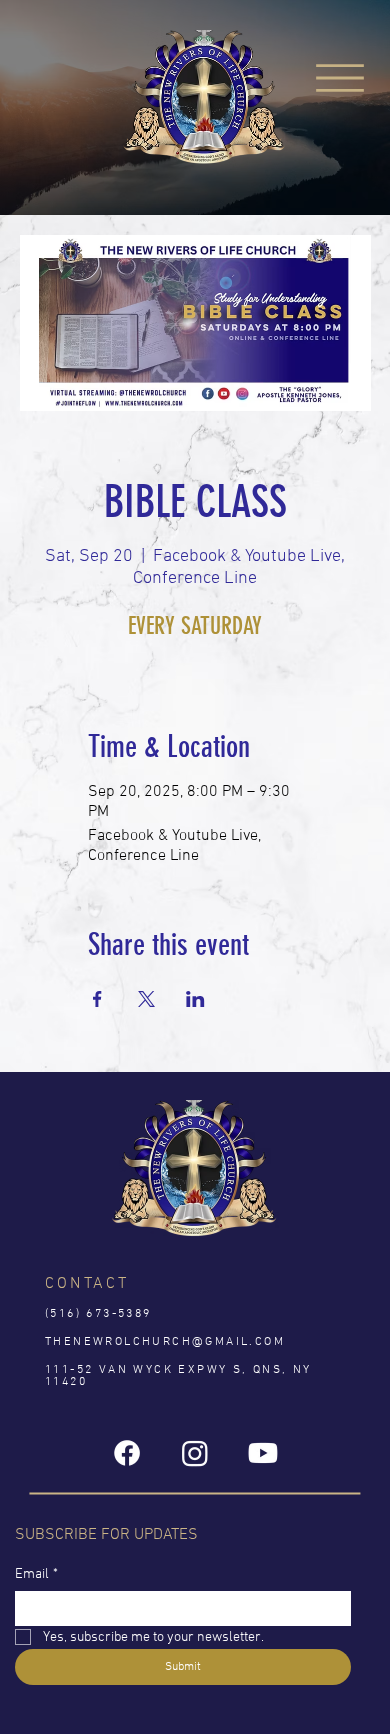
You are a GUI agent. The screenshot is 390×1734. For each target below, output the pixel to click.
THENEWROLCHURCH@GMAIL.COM (165, 1342)
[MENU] (340, 78)
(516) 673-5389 (98, 1314)
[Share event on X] (146, 999)
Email (36, 1574)
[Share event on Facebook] (97, 999)
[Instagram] (195, 1453)
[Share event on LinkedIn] (195, 999)
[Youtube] (263, 1453)
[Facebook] (127, 1453)
